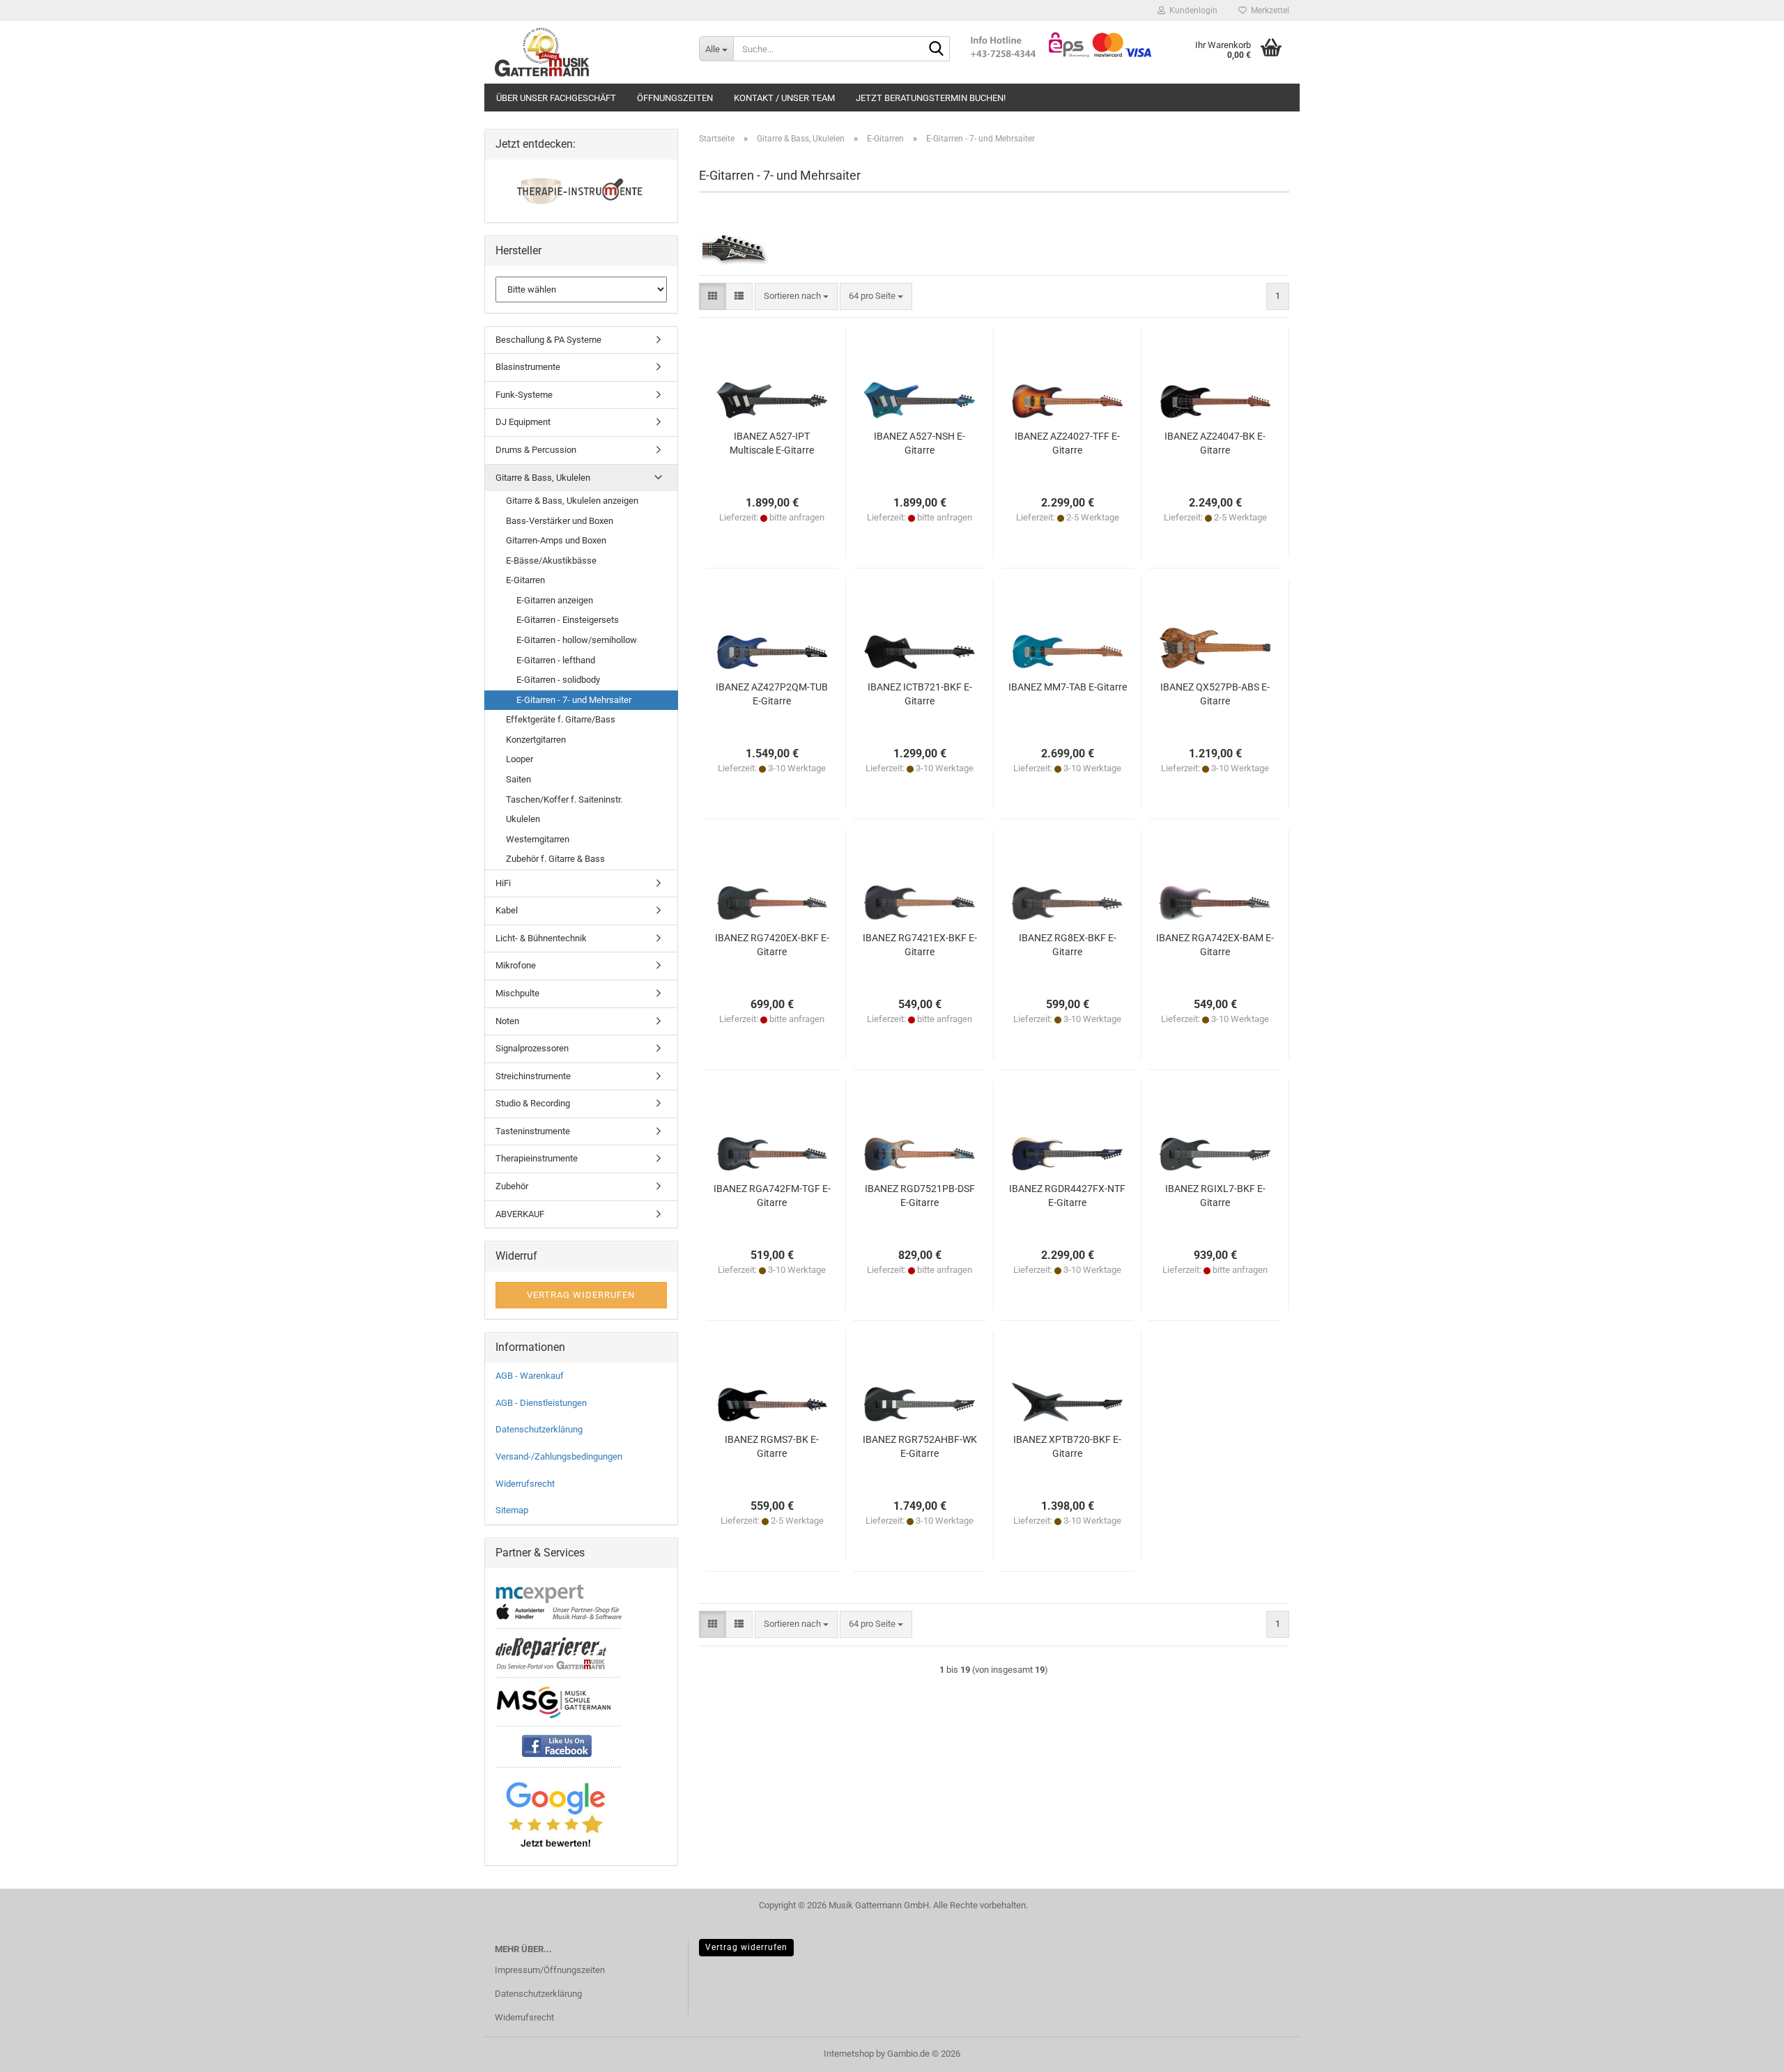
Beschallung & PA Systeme (548, 340)
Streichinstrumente (533, 1076)
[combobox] (796, 296)
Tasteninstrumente (533, 1131)
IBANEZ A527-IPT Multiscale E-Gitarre (772, 443)
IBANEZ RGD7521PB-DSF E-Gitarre (920, 1196)
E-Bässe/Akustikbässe (551, 560)
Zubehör (512, 1186)
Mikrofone (516, 965)
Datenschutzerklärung (539, 1429)
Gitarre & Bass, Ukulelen (543, 478)
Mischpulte (517, 993)
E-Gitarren (525, 580)
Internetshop (849, 2054)
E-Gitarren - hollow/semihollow (577, 640)
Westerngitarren (538, 839)
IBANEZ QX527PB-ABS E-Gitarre (1215, 694)
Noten (507, 1021)
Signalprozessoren (532, 1048)
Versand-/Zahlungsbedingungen (559, 1456)
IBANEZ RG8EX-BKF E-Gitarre (1068, 945)
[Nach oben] (1746, 2051)
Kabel (507, 910)
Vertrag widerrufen (746, 1947)
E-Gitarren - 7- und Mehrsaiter (574, 700)
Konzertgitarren (536, 740)
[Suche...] (937, 49)
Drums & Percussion (536, 450)
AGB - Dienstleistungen (541, 1403)
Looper (520, 759)
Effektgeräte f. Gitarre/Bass (561, 719)
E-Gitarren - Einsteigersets (568, 620)
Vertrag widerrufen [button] (581, 1295)
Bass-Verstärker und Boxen (560, 521)
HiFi (503, 883)
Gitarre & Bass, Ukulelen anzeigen (572, 501)
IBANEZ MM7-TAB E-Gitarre (1068, 687)
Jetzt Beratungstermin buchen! (931, 98)
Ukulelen (523, 819)
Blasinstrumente (528, 367)
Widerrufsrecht (525, 1484)
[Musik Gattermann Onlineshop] (586, 52)
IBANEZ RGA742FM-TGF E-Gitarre (772, 1196)
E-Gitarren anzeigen (555, 600)
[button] (713, 296)
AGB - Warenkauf (530, 1376)
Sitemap (512, 1510)
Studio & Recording (533, 1103)
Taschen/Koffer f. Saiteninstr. (564, 799)
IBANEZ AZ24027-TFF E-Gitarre (1067, 443)
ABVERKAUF (520, 1214)
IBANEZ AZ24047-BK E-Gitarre (1215, 443)
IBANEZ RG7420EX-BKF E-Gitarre (772, 945)
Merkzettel (1268, 10)
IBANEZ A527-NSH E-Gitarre (920, 443)
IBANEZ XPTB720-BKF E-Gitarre (1067, 1446)
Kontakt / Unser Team (784, 98)
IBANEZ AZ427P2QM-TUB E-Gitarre (772, 694)
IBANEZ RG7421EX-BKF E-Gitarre (920, 945)
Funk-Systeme (524, 395)
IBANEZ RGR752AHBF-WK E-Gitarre (920, 1446)
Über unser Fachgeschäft (556, 98)
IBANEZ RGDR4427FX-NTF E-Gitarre (1067, 1196)
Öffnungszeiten (675, 98)
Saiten (518, 779)
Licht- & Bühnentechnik (541, 938)
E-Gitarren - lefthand (556, 660)
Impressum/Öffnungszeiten (550, 1970)
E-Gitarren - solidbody (558, 680)
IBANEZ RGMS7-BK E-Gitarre (772, 1446)
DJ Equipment (523, 422)
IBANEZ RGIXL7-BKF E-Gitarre (1215, 1196)
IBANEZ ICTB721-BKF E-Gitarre (920, 694)
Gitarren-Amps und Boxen (556, 540)
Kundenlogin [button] (1191, 10)
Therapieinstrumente (537, 1158)
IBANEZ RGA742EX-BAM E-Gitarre (1215, 945)
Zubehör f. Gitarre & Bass (555, 859)
